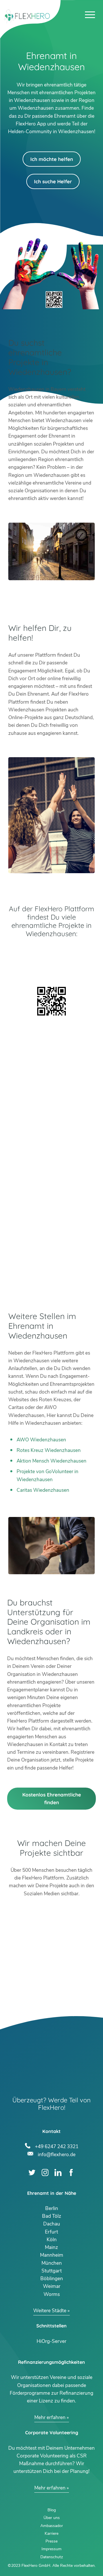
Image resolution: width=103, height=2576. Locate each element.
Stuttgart (52, 2271)
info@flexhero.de (57, 2154)
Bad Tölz (52, 2216)
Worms (52, 2294)
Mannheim (52, 2255)
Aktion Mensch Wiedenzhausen (51, 1461)
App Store (51, 968)
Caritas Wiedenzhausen (43, 1490)
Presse (51, 2541)
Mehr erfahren (50, 2417)
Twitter (32, 2172)
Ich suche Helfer (53, 181)
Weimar (52, 2286)
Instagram (45, 2172)
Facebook (71, 2172)
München (52, 2263)
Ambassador (52, 2526)
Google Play (51, 953)
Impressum (51, 2549)
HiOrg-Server (51, 2341)
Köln (52, 2240)
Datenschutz (52, 2557)
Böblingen (52, 2279)
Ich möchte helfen (52, 159)
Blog (52, 2510)
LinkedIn (58, 2172)
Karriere (51, 2533)
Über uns (52, 2518)
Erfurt (51, 2232)
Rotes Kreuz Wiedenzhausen (49, 1450)
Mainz (51, 2247)
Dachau (52, 2224)
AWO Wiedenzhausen (41, 1440)
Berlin (52, 2208)
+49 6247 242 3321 (57, 2146)
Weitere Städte (50, 2311)
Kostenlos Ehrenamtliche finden (52, 1798)
